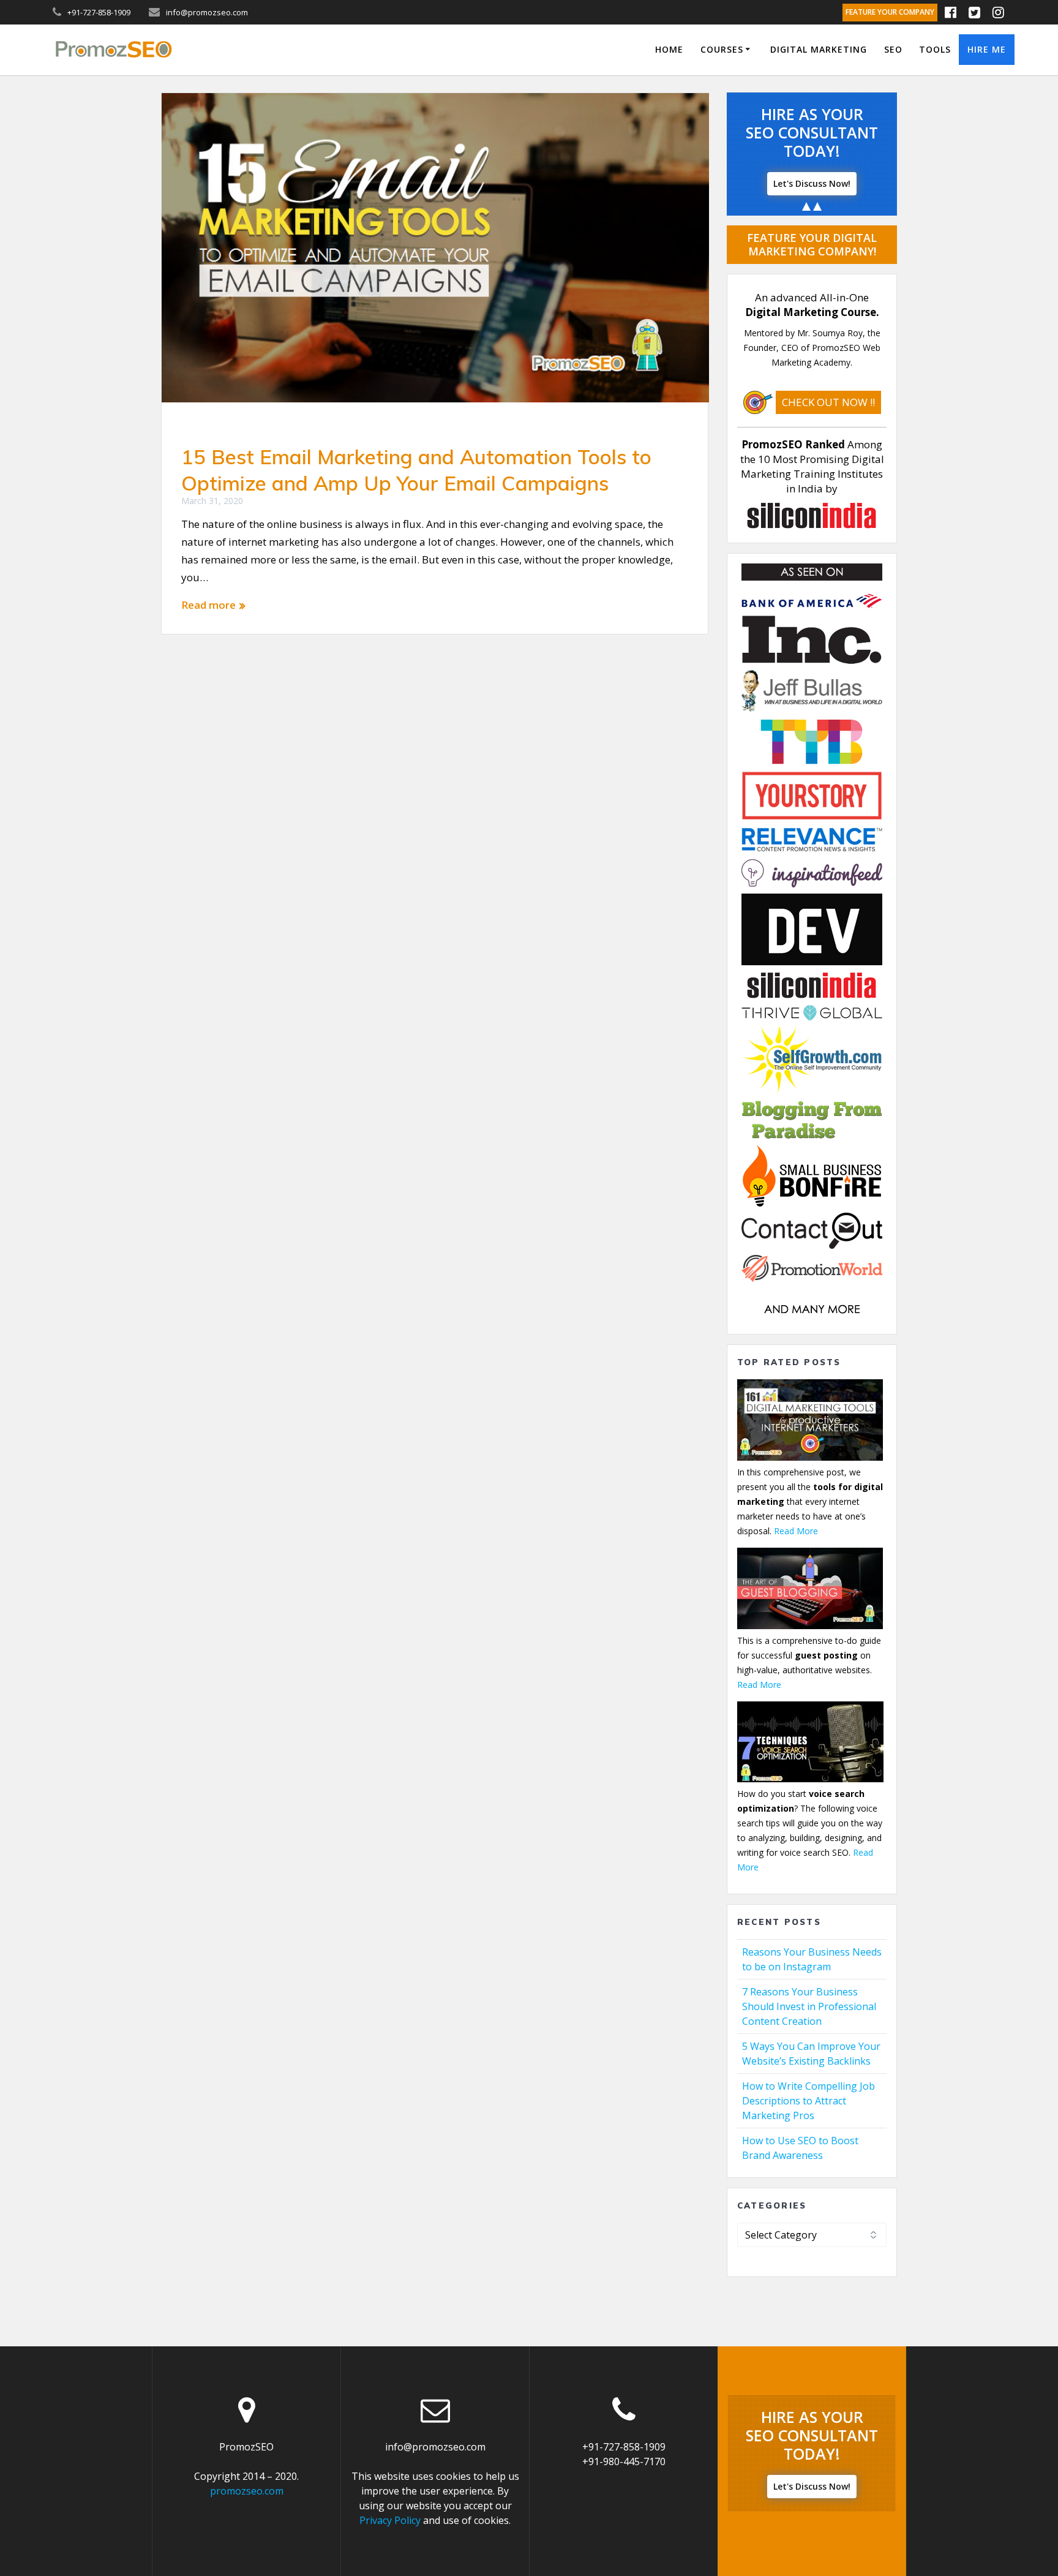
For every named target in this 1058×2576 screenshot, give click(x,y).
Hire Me (987, 49)
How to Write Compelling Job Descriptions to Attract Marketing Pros (809, 2101)
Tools (935, 49)
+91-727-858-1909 (624, 2447)
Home (669, 49)
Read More (796, 1531)
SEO (893, 49)
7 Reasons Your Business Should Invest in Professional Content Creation (809, 2006)
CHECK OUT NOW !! (828, 402)
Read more (208, 605)
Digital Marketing (819, 49)
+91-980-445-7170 (624, 2461)
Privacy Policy (390, 2520)
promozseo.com (247, 2491)
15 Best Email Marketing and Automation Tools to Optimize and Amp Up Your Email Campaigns (416, 470)
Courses (722, 49)
